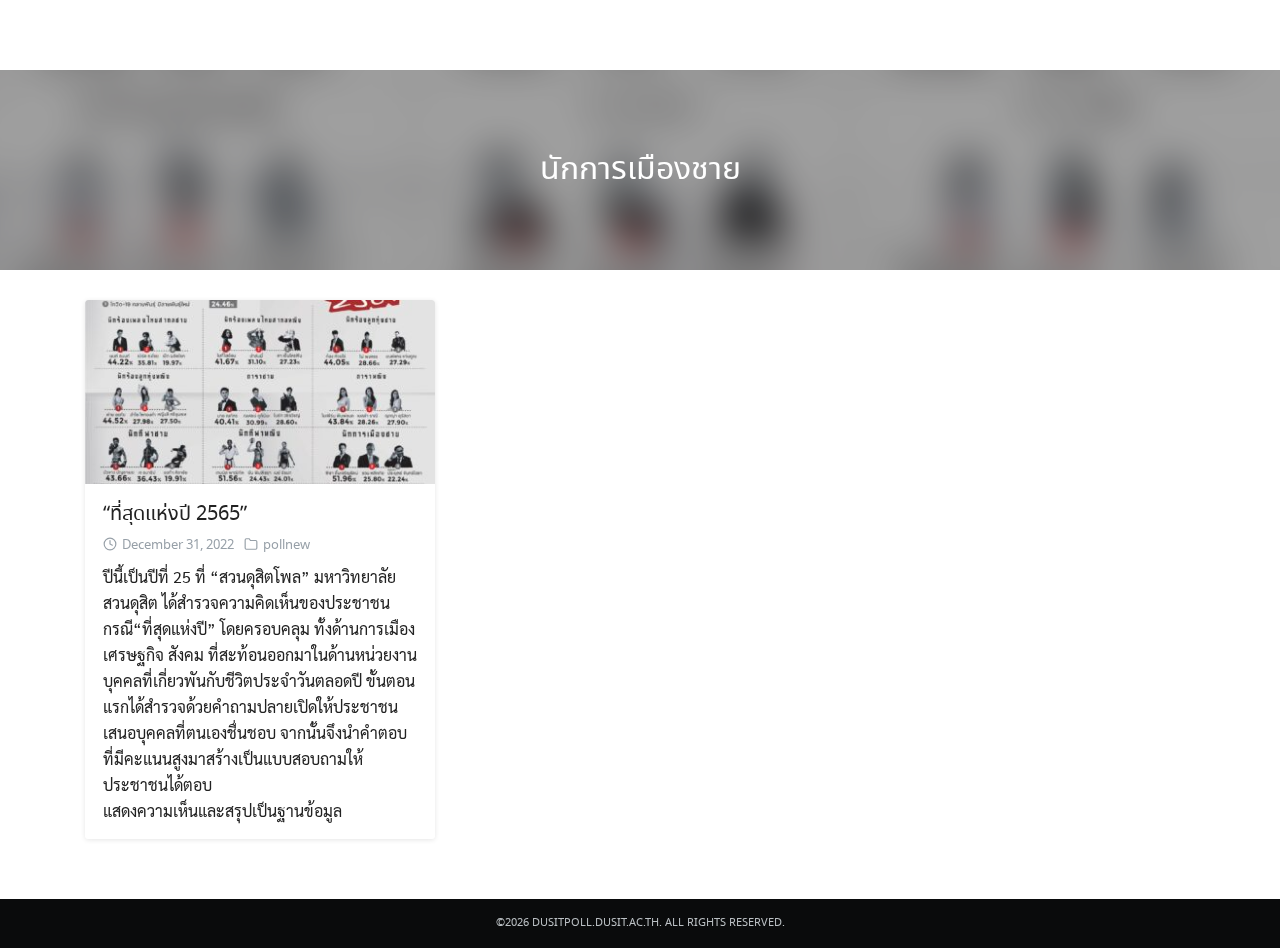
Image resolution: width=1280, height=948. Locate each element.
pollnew (286, 545)
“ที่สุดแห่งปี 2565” (175, 514)
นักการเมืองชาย (640, 170)
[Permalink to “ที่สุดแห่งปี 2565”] (260, 389)
